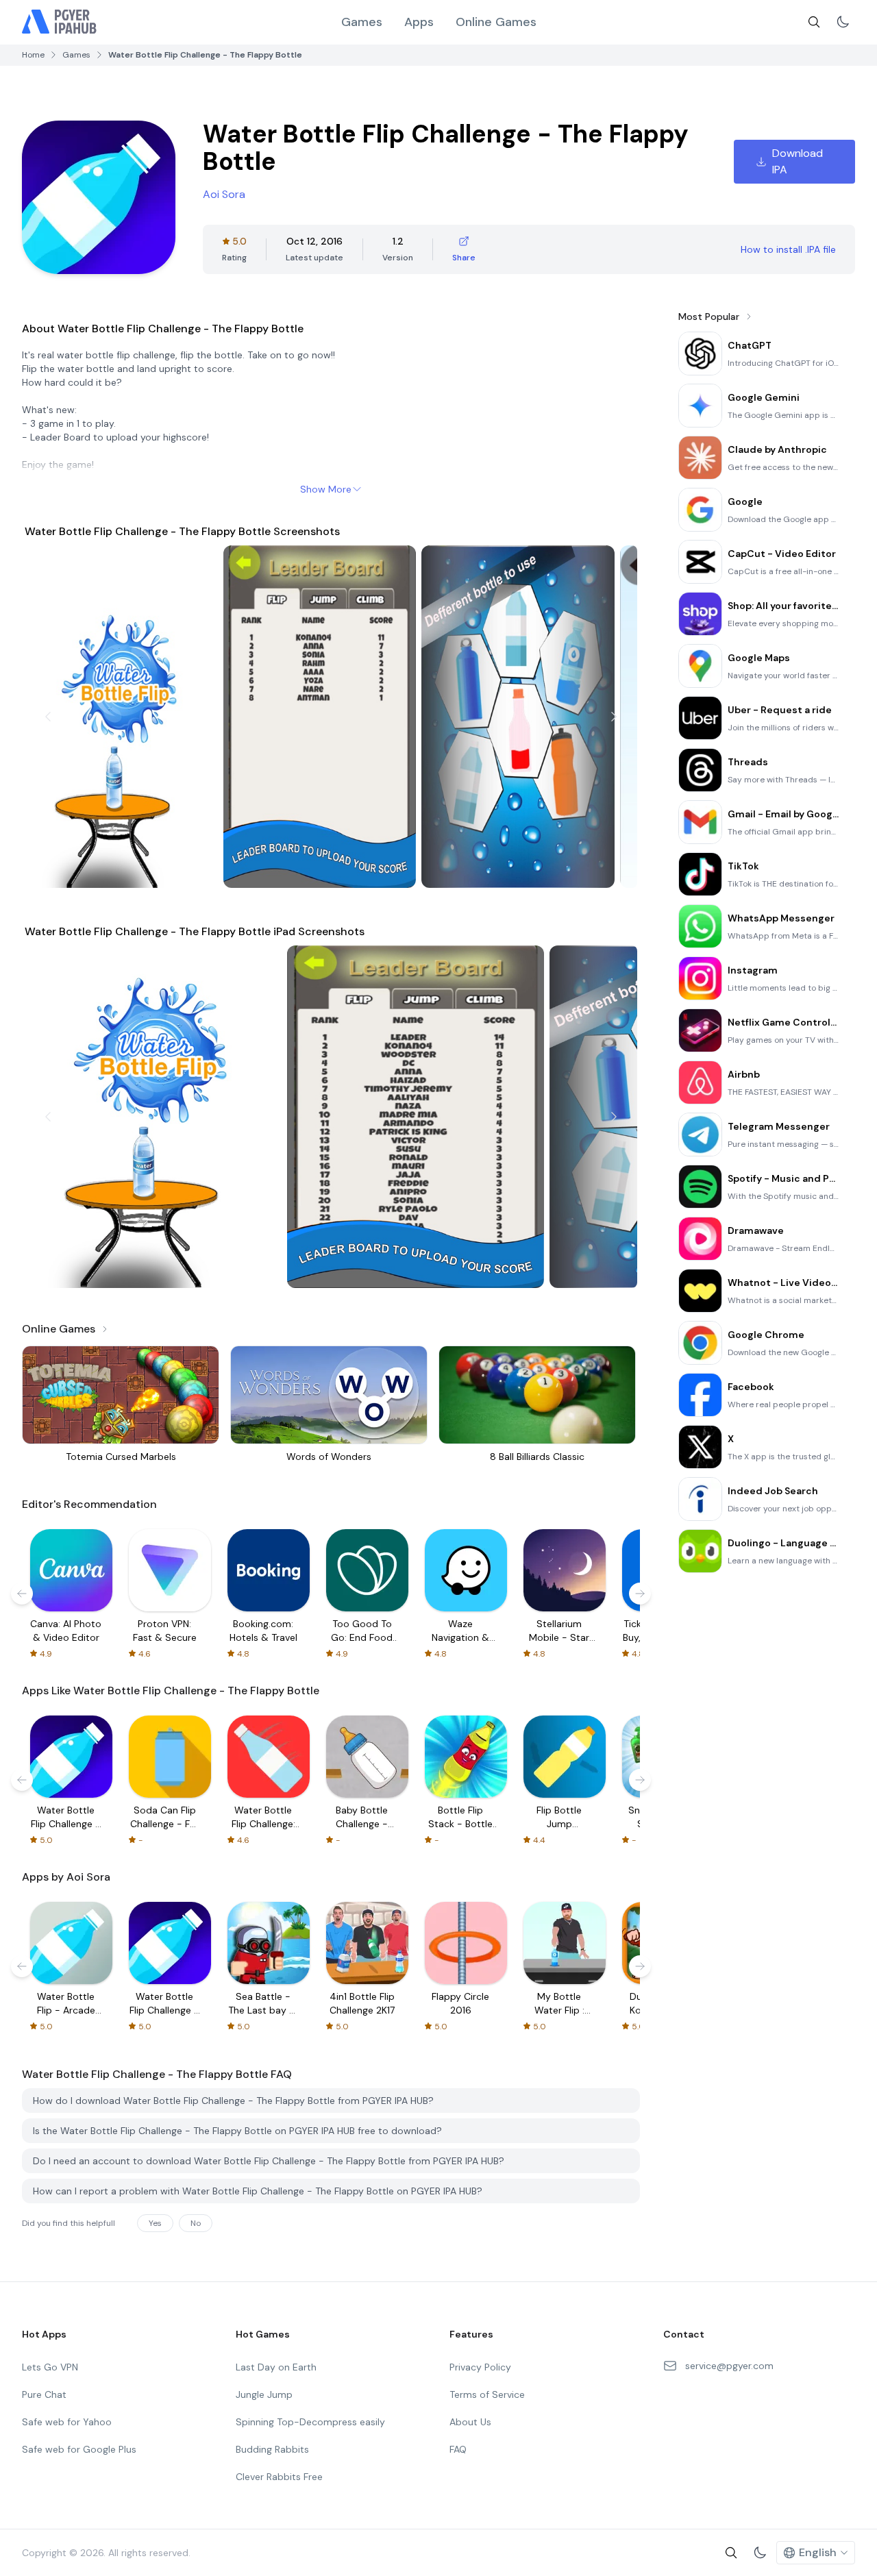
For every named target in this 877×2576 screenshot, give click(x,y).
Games (362, 22)
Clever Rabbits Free (279, 2477)
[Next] (614, 717)
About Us (470, 2422)
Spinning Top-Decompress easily (310, 2422)
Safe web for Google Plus (79, 2449)
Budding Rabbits (272, 2449)
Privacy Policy (480, 2367)
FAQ (458, 2449)
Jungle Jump (264, 2394)
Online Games (496, 22)
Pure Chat (44, 2394)
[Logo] (60, 22)
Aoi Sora (224, 194)
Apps (419, 22)
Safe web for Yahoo (67, 2422)
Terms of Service (487, 2394)
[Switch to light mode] (843, 22)
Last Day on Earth (276, 2367)
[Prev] (48, 717)
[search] (814, 22)
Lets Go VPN (50, 2367)
